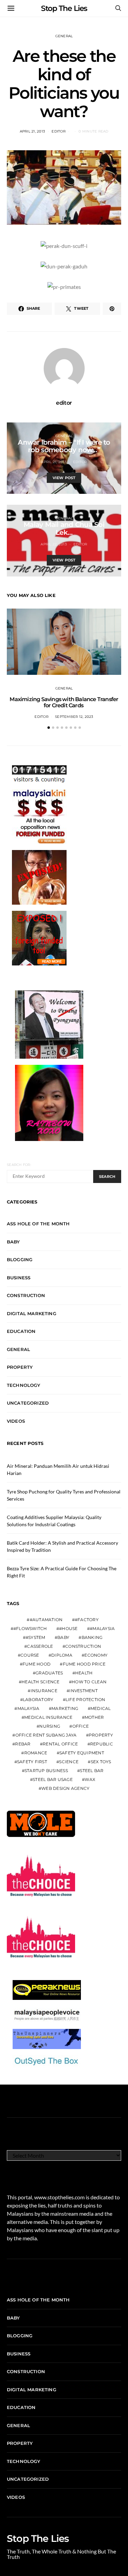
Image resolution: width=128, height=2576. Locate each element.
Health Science (41, 1682)
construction (83, 1646)
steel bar (92, 1771)
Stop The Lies (64, 8)
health (84, 1673)
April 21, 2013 (33, 131)
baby (63, 1637)
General (64, 36)
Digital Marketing (32, 1313)
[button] (49, 728)
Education (21, 1331)
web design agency (65, 1788)
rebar (23, 1744)
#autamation (46, 1620)
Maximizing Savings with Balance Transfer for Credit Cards (64, 702)
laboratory (38, 1700)
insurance (44, 1691)
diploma (62, 1655)
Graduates (49, 1673)
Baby (13, 1242)
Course (30, 1655)
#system (35, 1637)
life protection (86, 1700)
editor (59, 131)
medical (101, 1708)
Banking (92, 1637)
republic (102, 1744)
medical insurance (48, 1717)
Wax (90, 1779)
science (69, 1762)
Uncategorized (28, 1403)
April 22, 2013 (54, 544)
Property (20, 1367)
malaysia (29, 1708)
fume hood (37, 1664)
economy (96, 1655)
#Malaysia (102, 1628)
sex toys (101, 1762)
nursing (50, 1726)
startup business (46, 1771)
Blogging (20, 1259)
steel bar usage (53, 1779)
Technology (24, 1385)
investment (83, 1691)
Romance (36, 1753)
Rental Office (60, 1744)
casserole (40, 1646)
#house (68, 1628)
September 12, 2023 (74, 717)
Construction (26, 1295)
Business (19, 1278)
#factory (87, 1620)
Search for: (19, 1165)
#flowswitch (30, 1628)
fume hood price (84, 1664)
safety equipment (82, 1753)
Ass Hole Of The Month (38, 1224)
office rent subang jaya (46, 1735)
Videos (16, 1421)
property (101, 1735)
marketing (65, 1708)
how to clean (89, 1682)
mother (94, 1717)
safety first (32, 1762)
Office (81, 1726)
